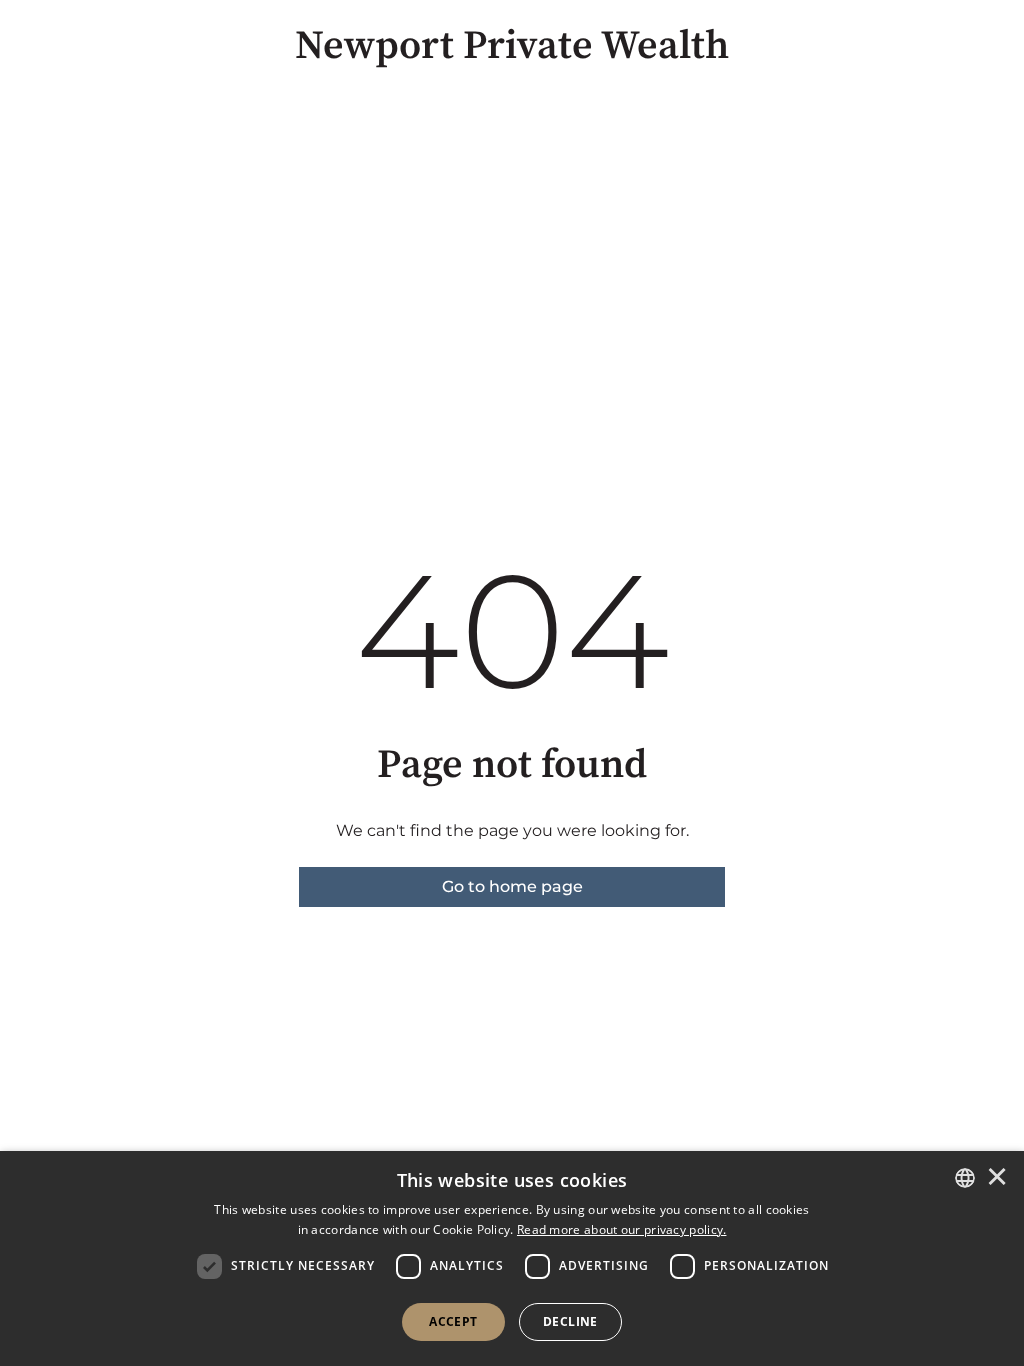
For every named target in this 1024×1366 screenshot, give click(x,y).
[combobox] (965, 1178)
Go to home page (512, 886)
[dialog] (512, 1258)
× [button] (997, 1178)
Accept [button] (453, 1321)
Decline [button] (570, 1321)
